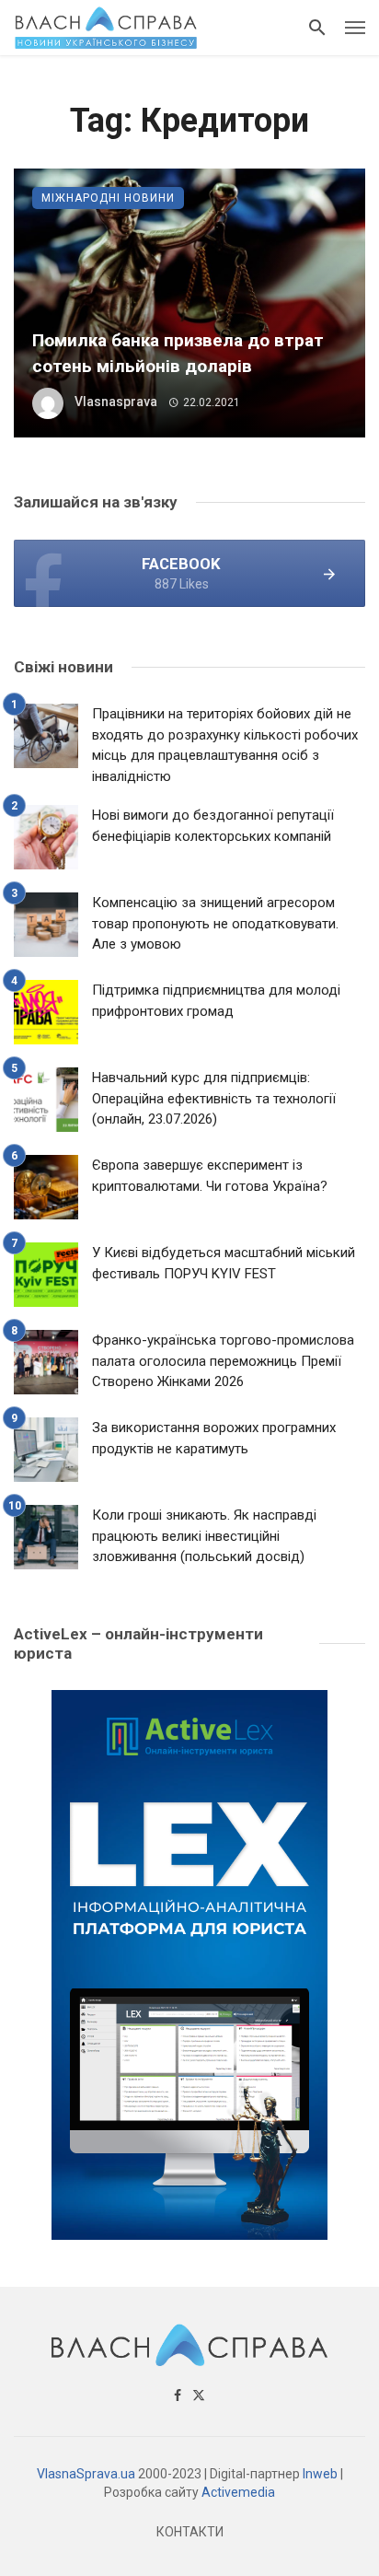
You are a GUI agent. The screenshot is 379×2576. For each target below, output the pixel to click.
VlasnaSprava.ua (86, 2474)
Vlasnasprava (116, 402)
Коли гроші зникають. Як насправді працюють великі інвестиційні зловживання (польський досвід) (204, 1536)
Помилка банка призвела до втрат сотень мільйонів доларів (178, 354)
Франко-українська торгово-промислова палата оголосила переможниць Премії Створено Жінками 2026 (223, 1361)
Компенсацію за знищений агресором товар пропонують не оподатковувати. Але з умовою (215, 923)
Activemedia (238, 2492)
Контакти (190, 2532)
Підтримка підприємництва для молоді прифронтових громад (216, 1001)
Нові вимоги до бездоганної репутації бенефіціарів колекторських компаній (213, 826)
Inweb (320, 2474)
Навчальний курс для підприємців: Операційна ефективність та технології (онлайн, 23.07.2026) (214, 1098)
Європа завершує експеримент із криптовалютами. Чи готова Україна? (210, 1176)
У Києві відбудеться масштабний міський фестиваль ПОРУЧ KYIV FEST (224, 1263)
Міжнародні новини (108, 198)
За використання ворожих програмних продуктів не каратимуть (214, 1438)
